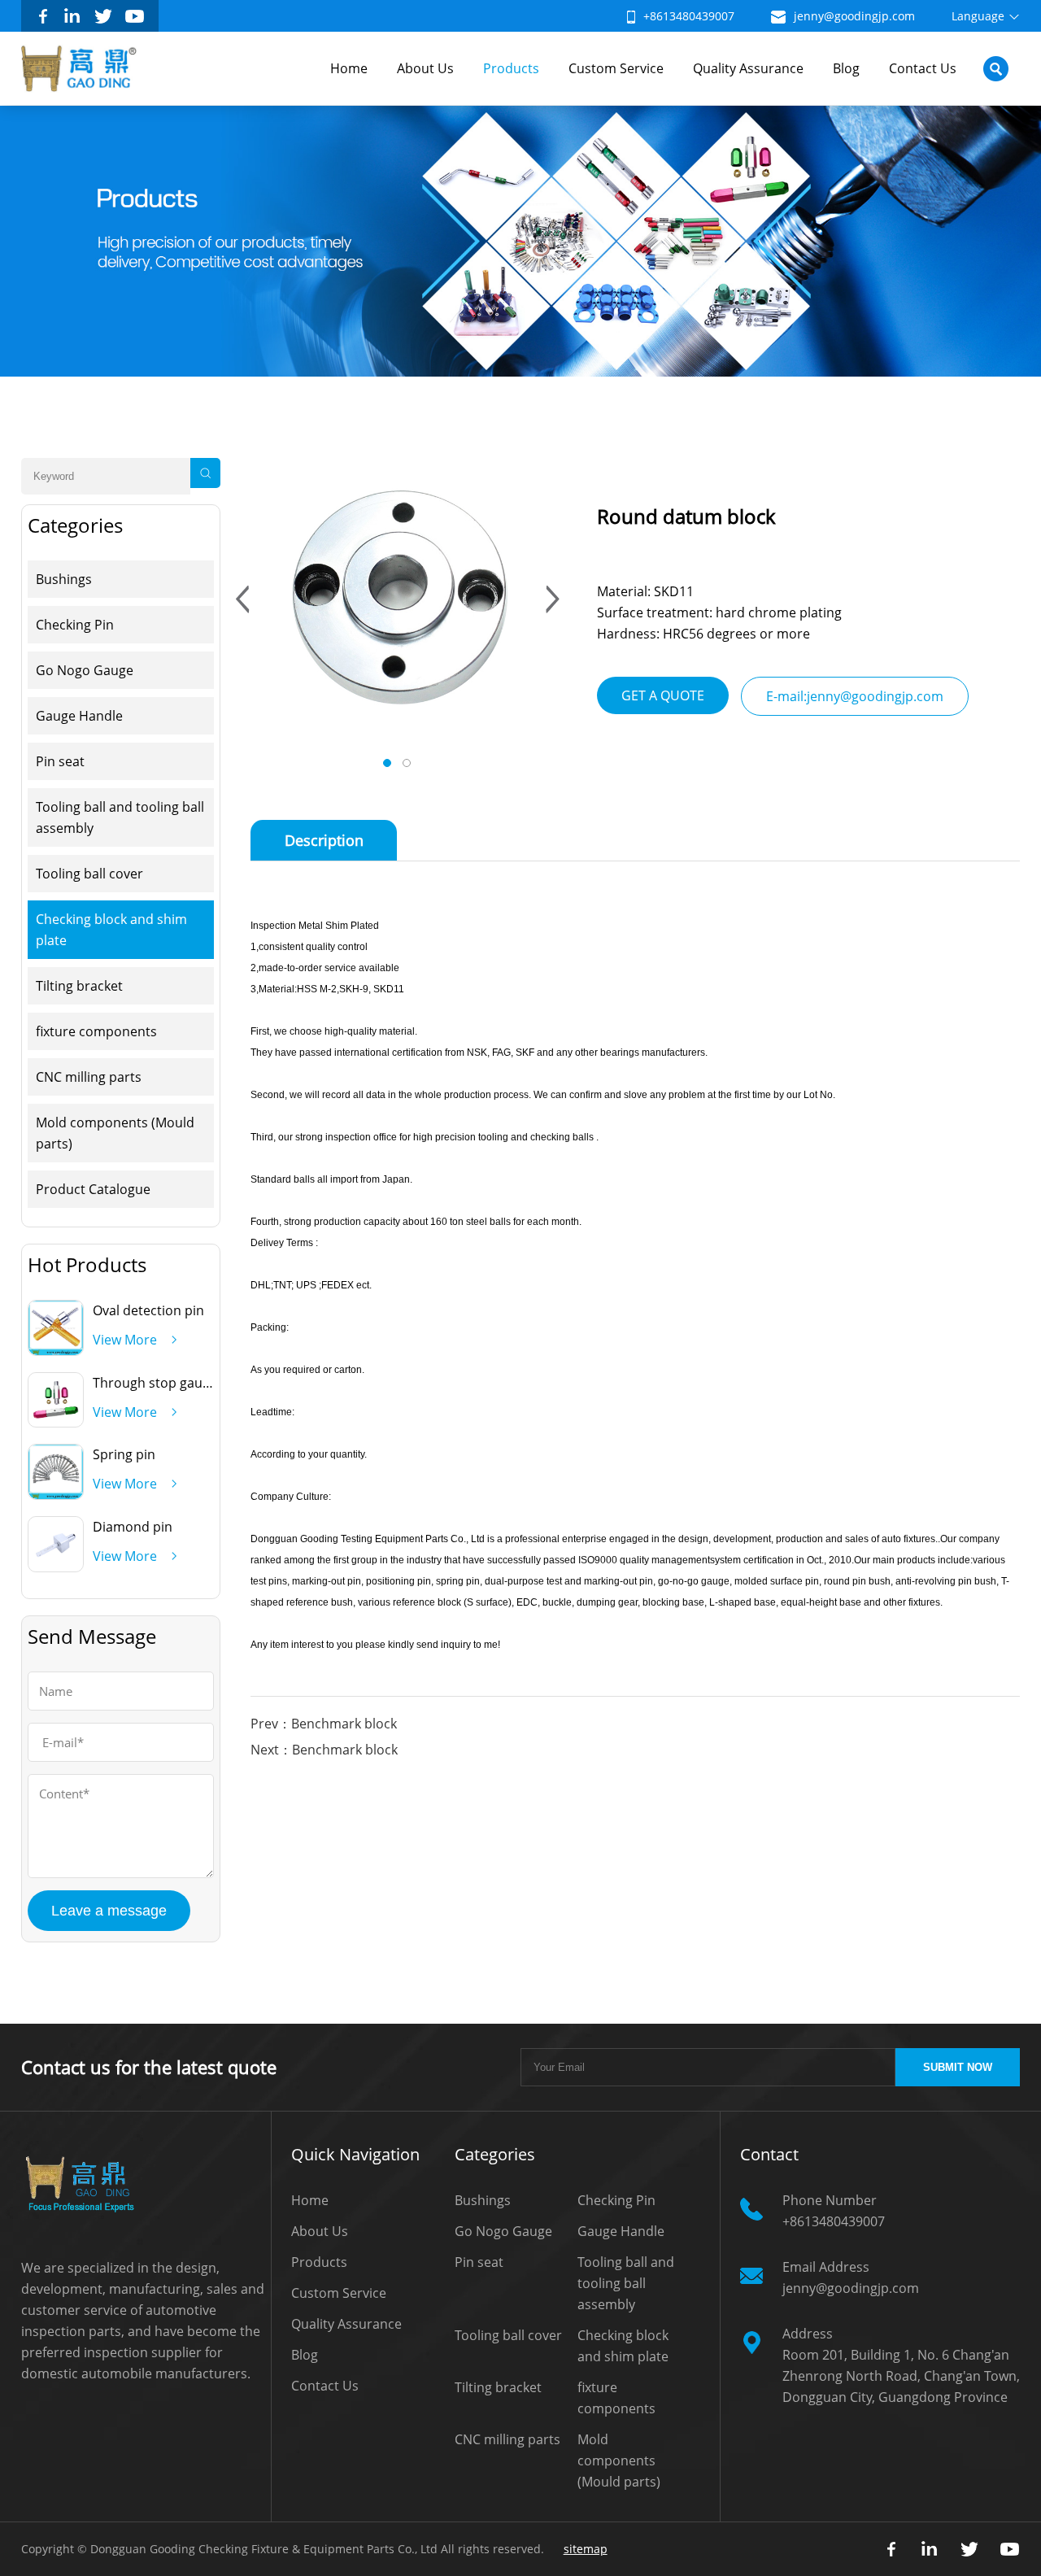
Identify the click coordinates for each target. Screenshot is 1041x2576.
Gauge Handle (79, 716)
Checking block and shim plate (111, 930)
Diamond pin (133, 1527)
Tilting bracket (79, 986)
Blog (846, 68)
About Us (425, 68)
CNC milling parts (89, 1077)
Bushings (64, 579)
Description (324, 840)
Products (511, 68)
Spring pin (124, 1454)
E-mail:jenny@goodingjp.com (855, 696)
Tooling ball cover (89, 874)
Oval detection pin (148, 1310)
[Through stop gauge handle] (56, 1422)
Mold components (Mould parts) (115, 1133)
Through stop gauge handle (178, 1383)
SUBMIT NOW (958, 2067)
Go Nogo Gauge (85, 670)
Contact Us (923, 68)
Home (349, 68)
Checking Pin (75, 625)
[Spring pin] (56, 1494)
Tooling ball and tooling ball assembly (120, 817)
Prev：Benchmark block (324, 1724)
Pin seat (60, 761)
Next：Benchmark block (324, 1750)
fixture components (96, 1031)
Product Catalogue (93, 1189)
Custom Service (616, 68)
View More (125, 1340)
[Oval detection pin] (56, 1350)
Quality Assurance (748, 68)
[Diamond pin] (56, 1567)
